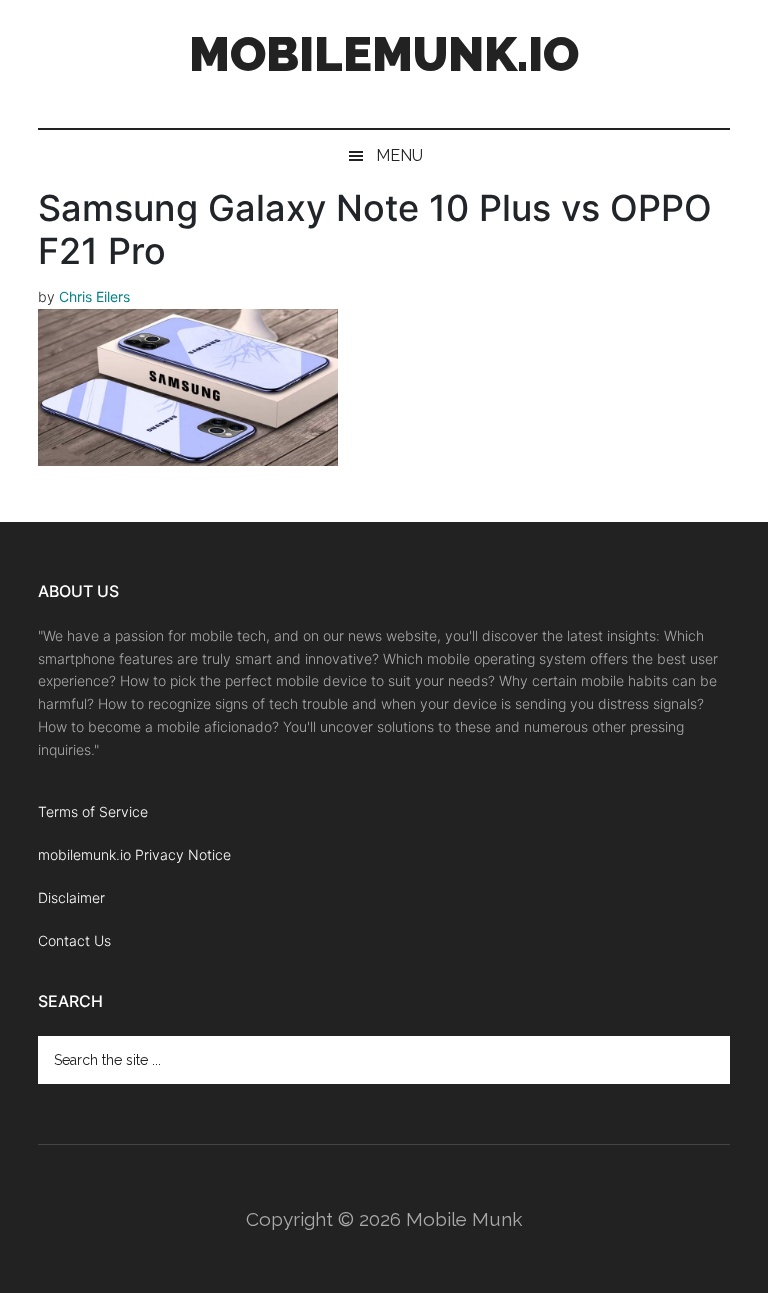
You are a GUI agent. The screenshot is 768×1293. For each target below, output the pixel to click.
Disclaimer (71, 897)
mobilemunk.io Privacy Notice (134, 854)
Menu (399, 155)
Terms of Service (93, 811)
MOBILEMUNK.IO (384, 54)
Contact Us (74, 940)
